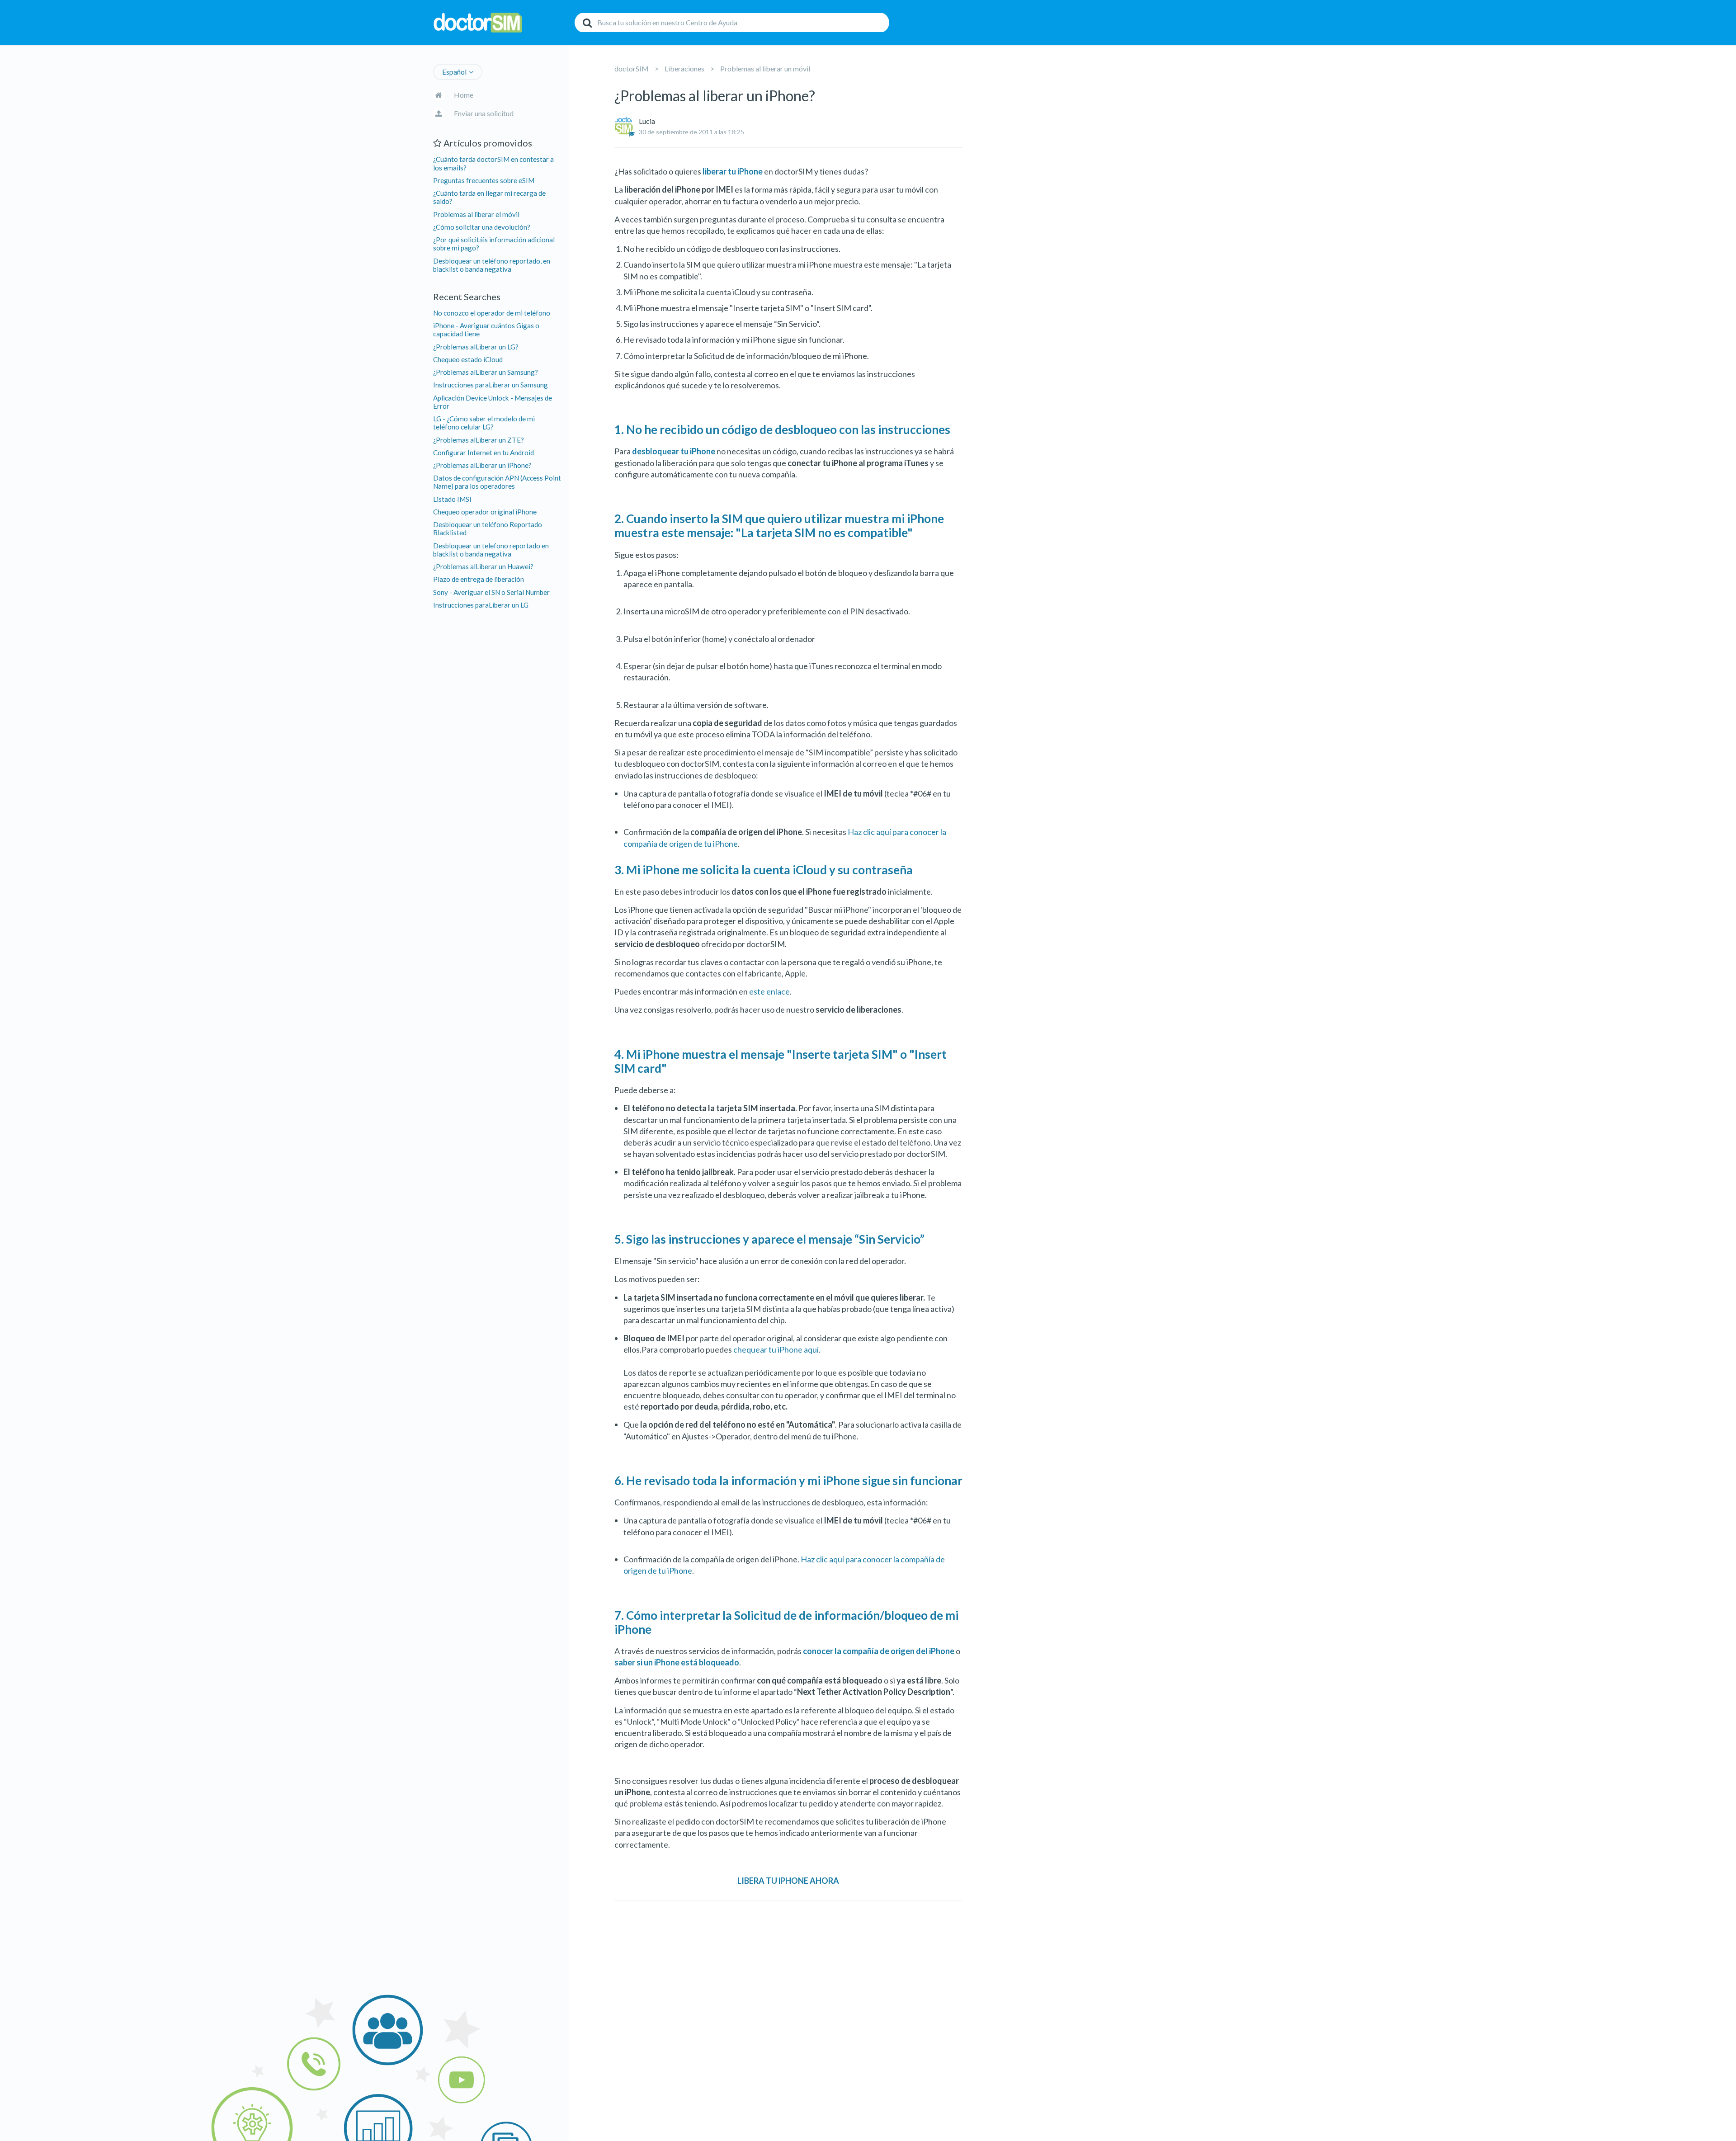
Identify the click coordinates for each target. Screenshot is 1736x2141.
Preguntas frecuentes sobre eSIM (484, 180)
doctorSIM (632, 68)
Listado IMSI (452, 499)
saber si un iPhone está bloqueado (677, 1662)
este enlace (769, 991)
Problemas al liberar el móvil (476, 214)
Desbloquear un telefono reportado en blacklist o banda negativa (491, 550)
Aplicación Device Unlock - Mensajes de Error (493, 402)
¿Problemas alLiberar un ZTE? (479, 440)
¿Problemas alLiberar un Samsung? (486, 372)
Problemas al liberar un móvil (765, 68)
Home (464, 95)
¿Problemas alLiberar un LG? (476, 347)
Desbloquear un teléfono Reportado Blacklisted (488, 528)
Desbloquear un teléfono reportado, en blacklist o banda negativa (492, 265)
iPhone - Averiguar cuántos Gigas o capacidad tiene (486, 330)
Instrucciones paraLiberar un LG (481, 605)
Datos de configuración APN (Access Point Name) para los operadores (497, 482)
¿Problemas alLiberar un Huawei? (483, 566)
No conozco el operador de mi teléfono (492, 313)
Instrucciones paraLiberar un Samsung (491, 385)
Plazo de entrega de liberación (479, 579)
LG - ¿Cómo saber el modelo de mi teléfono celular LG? (484, 423)
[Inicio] (501, 23)
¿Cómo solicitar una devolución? (482, 227)
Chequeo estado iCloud (468, 359)
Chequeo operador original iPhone (485, 512)
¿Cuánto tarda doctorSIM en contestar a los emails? (493, 163)
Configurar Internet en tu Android (484, 453)
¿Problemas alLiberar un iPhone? (482, 465)
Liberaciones (684, 68)
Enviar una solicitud (484, 113)
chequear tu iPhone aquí (776, 1349)
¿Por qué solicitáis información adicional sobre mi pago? (494, 244)
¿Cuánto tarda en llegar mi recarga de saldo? (489, 197)
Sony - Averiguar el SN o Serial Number (491, 592)
